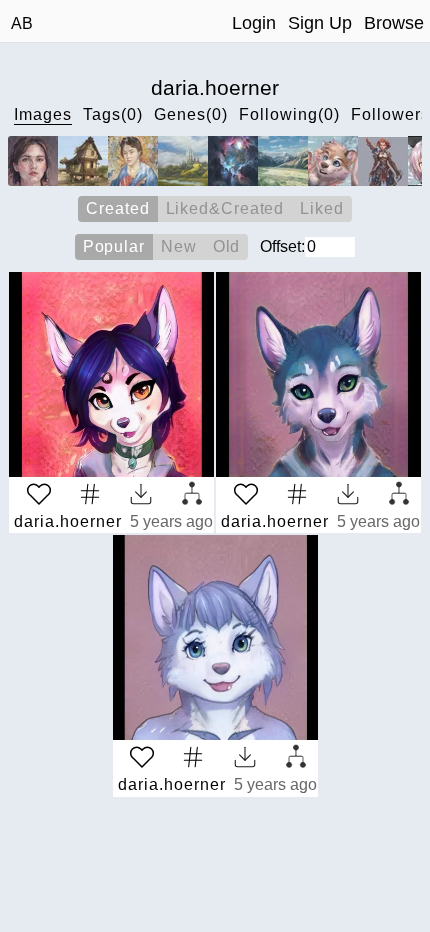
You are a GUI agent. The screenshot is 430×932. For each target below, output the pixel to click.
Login (254, 23)
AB (22, 23)
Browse (394, 23)
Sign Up (320, 23)
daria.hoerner (68, 521)
